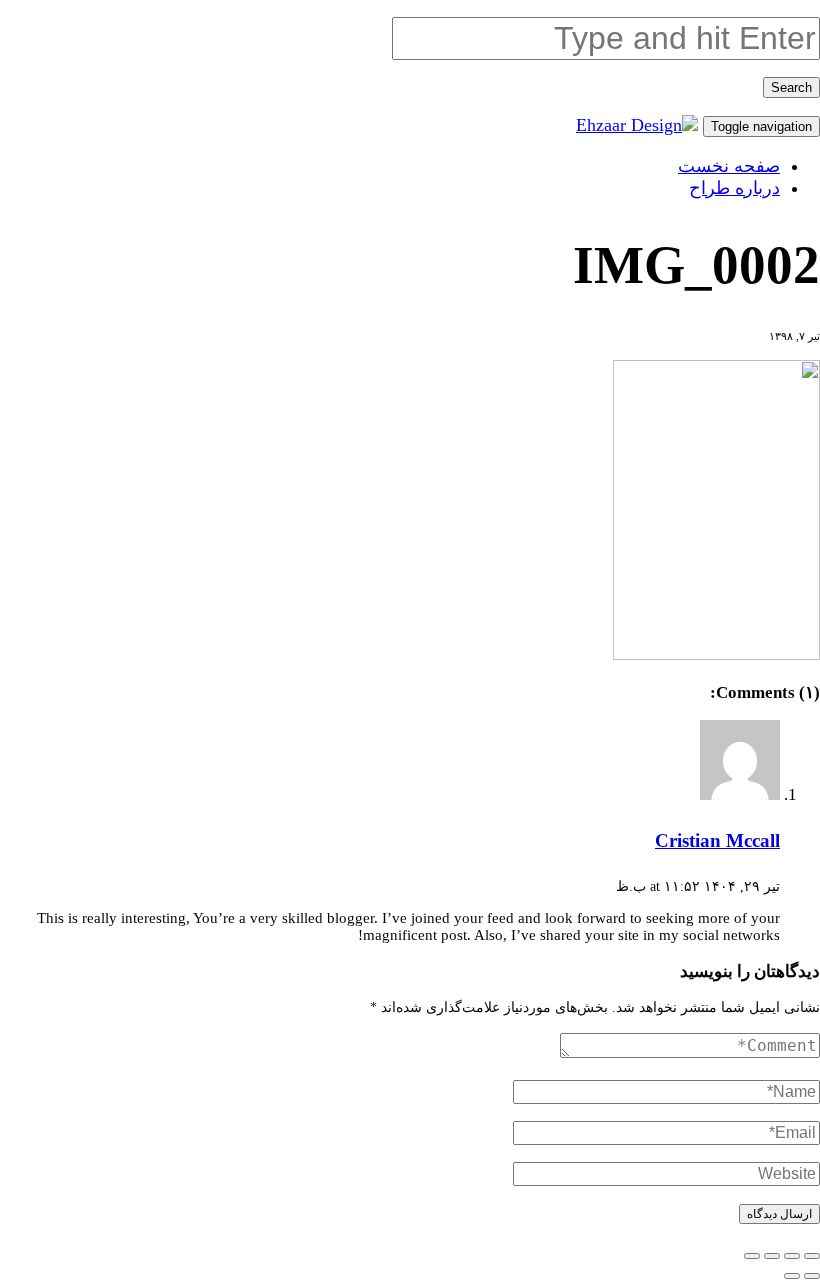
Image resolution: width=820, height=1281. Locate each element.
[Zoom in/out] (752, 1256)
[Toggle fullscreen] (772, 1256)
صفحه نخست (729, 166)
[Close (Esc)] (812, 1256)
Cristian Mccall (717, 840)
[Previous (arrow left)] (812, 1276)
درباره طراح (734, 188)
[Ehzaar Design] (637, 125)
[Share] (792, 1256)
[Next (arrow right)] (792, 1276)
